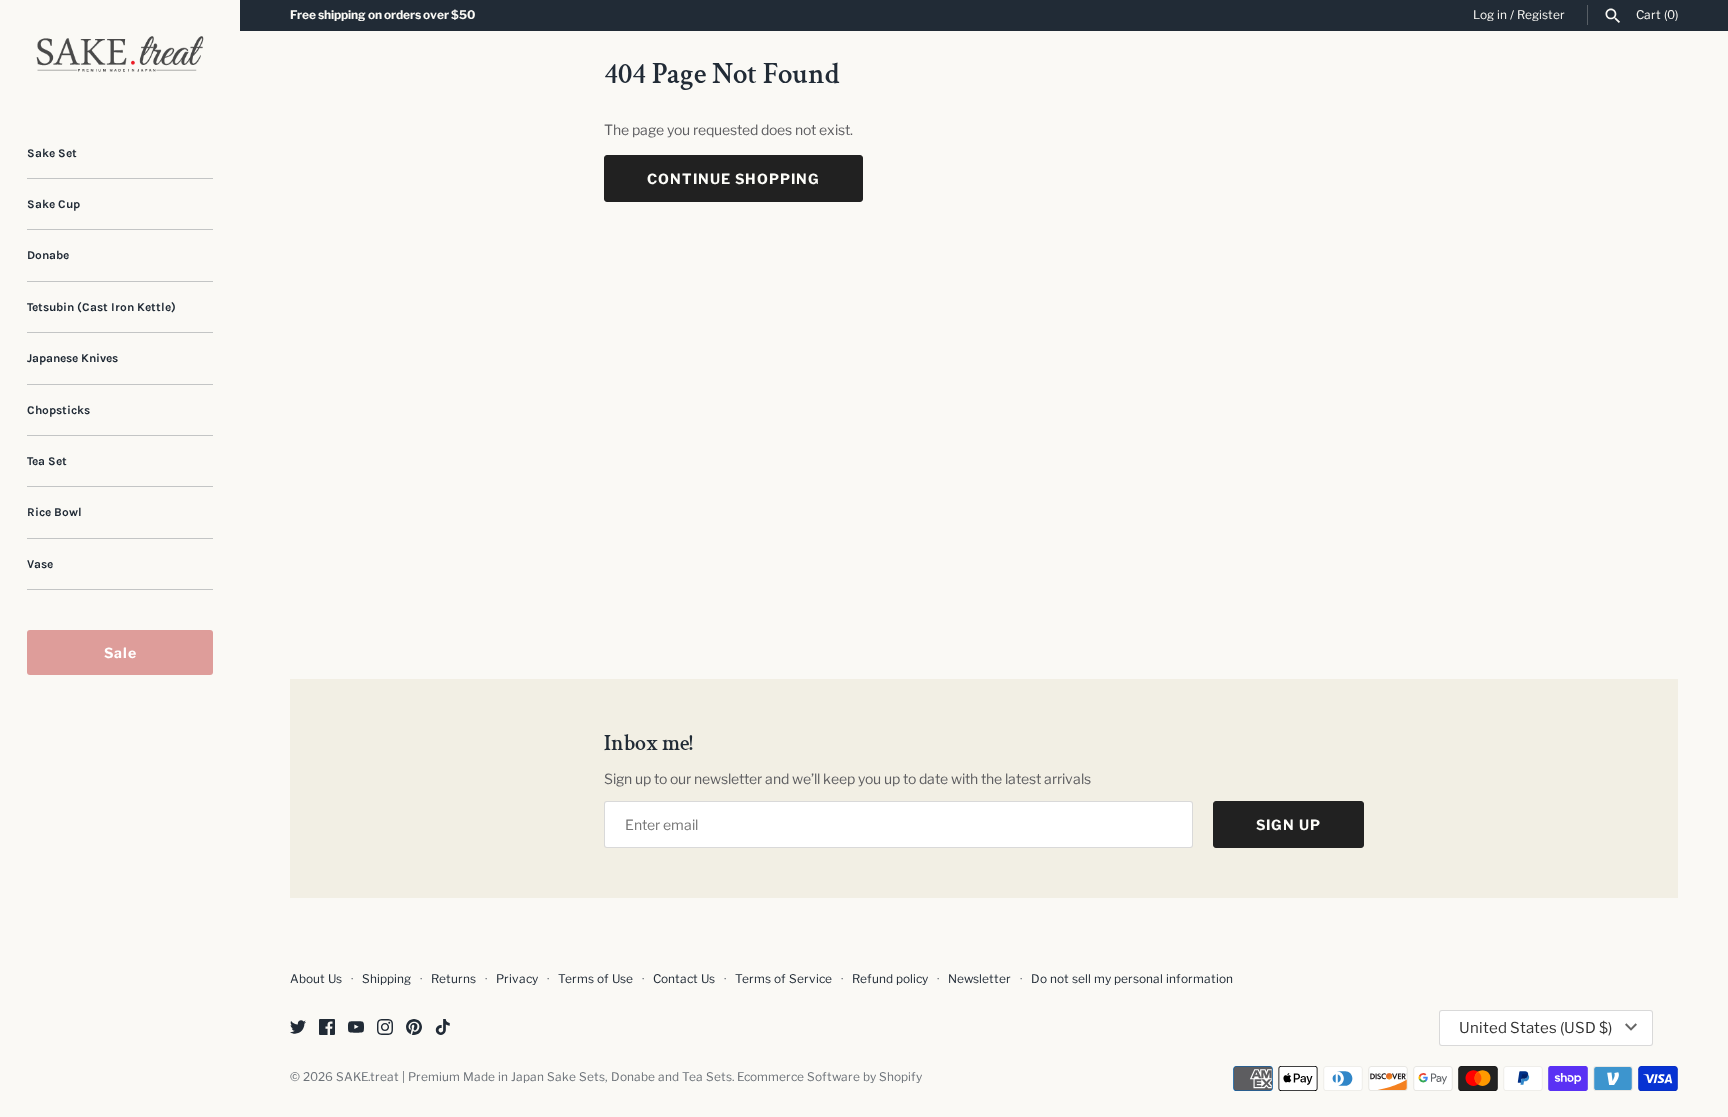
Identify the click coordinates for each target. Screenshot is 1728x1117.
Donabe (48, 255)
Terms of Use (595, 979)
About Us (316, 979)
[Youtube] (356, 1028)
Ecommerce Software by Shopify (829, 1077)
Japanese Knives (72, 358)
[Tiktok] (443, 1028)
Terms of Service (783, 979)
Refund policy (890, 979)
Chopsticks (58, 410)
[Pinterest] (414, 1028)
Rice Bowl (54, 512)
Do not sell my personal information (1132, 979)
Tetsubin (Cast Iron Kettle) (101, 307)
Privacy (517, 979)
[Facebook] (327, 1028)
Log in (1490, 15)
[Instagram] (385, 1028)
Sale (120, 652)
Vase (40, 564)
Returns (453, 979)
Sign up (1288, 824)
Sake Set (52, 153)
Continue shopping (733, 178)
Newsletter (979, 979)
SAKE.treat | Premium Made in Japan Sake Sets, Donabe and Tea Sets (534, 1077)
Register (1541, 15)
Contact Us (684, 979)
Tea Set (47, 461)
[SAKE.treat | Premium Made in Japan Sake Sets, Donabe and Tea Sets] (120, 54)
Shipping (386, 979)
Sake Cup (53, 204)
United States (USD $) (1535, 1028)
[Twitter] (298, 1028)
